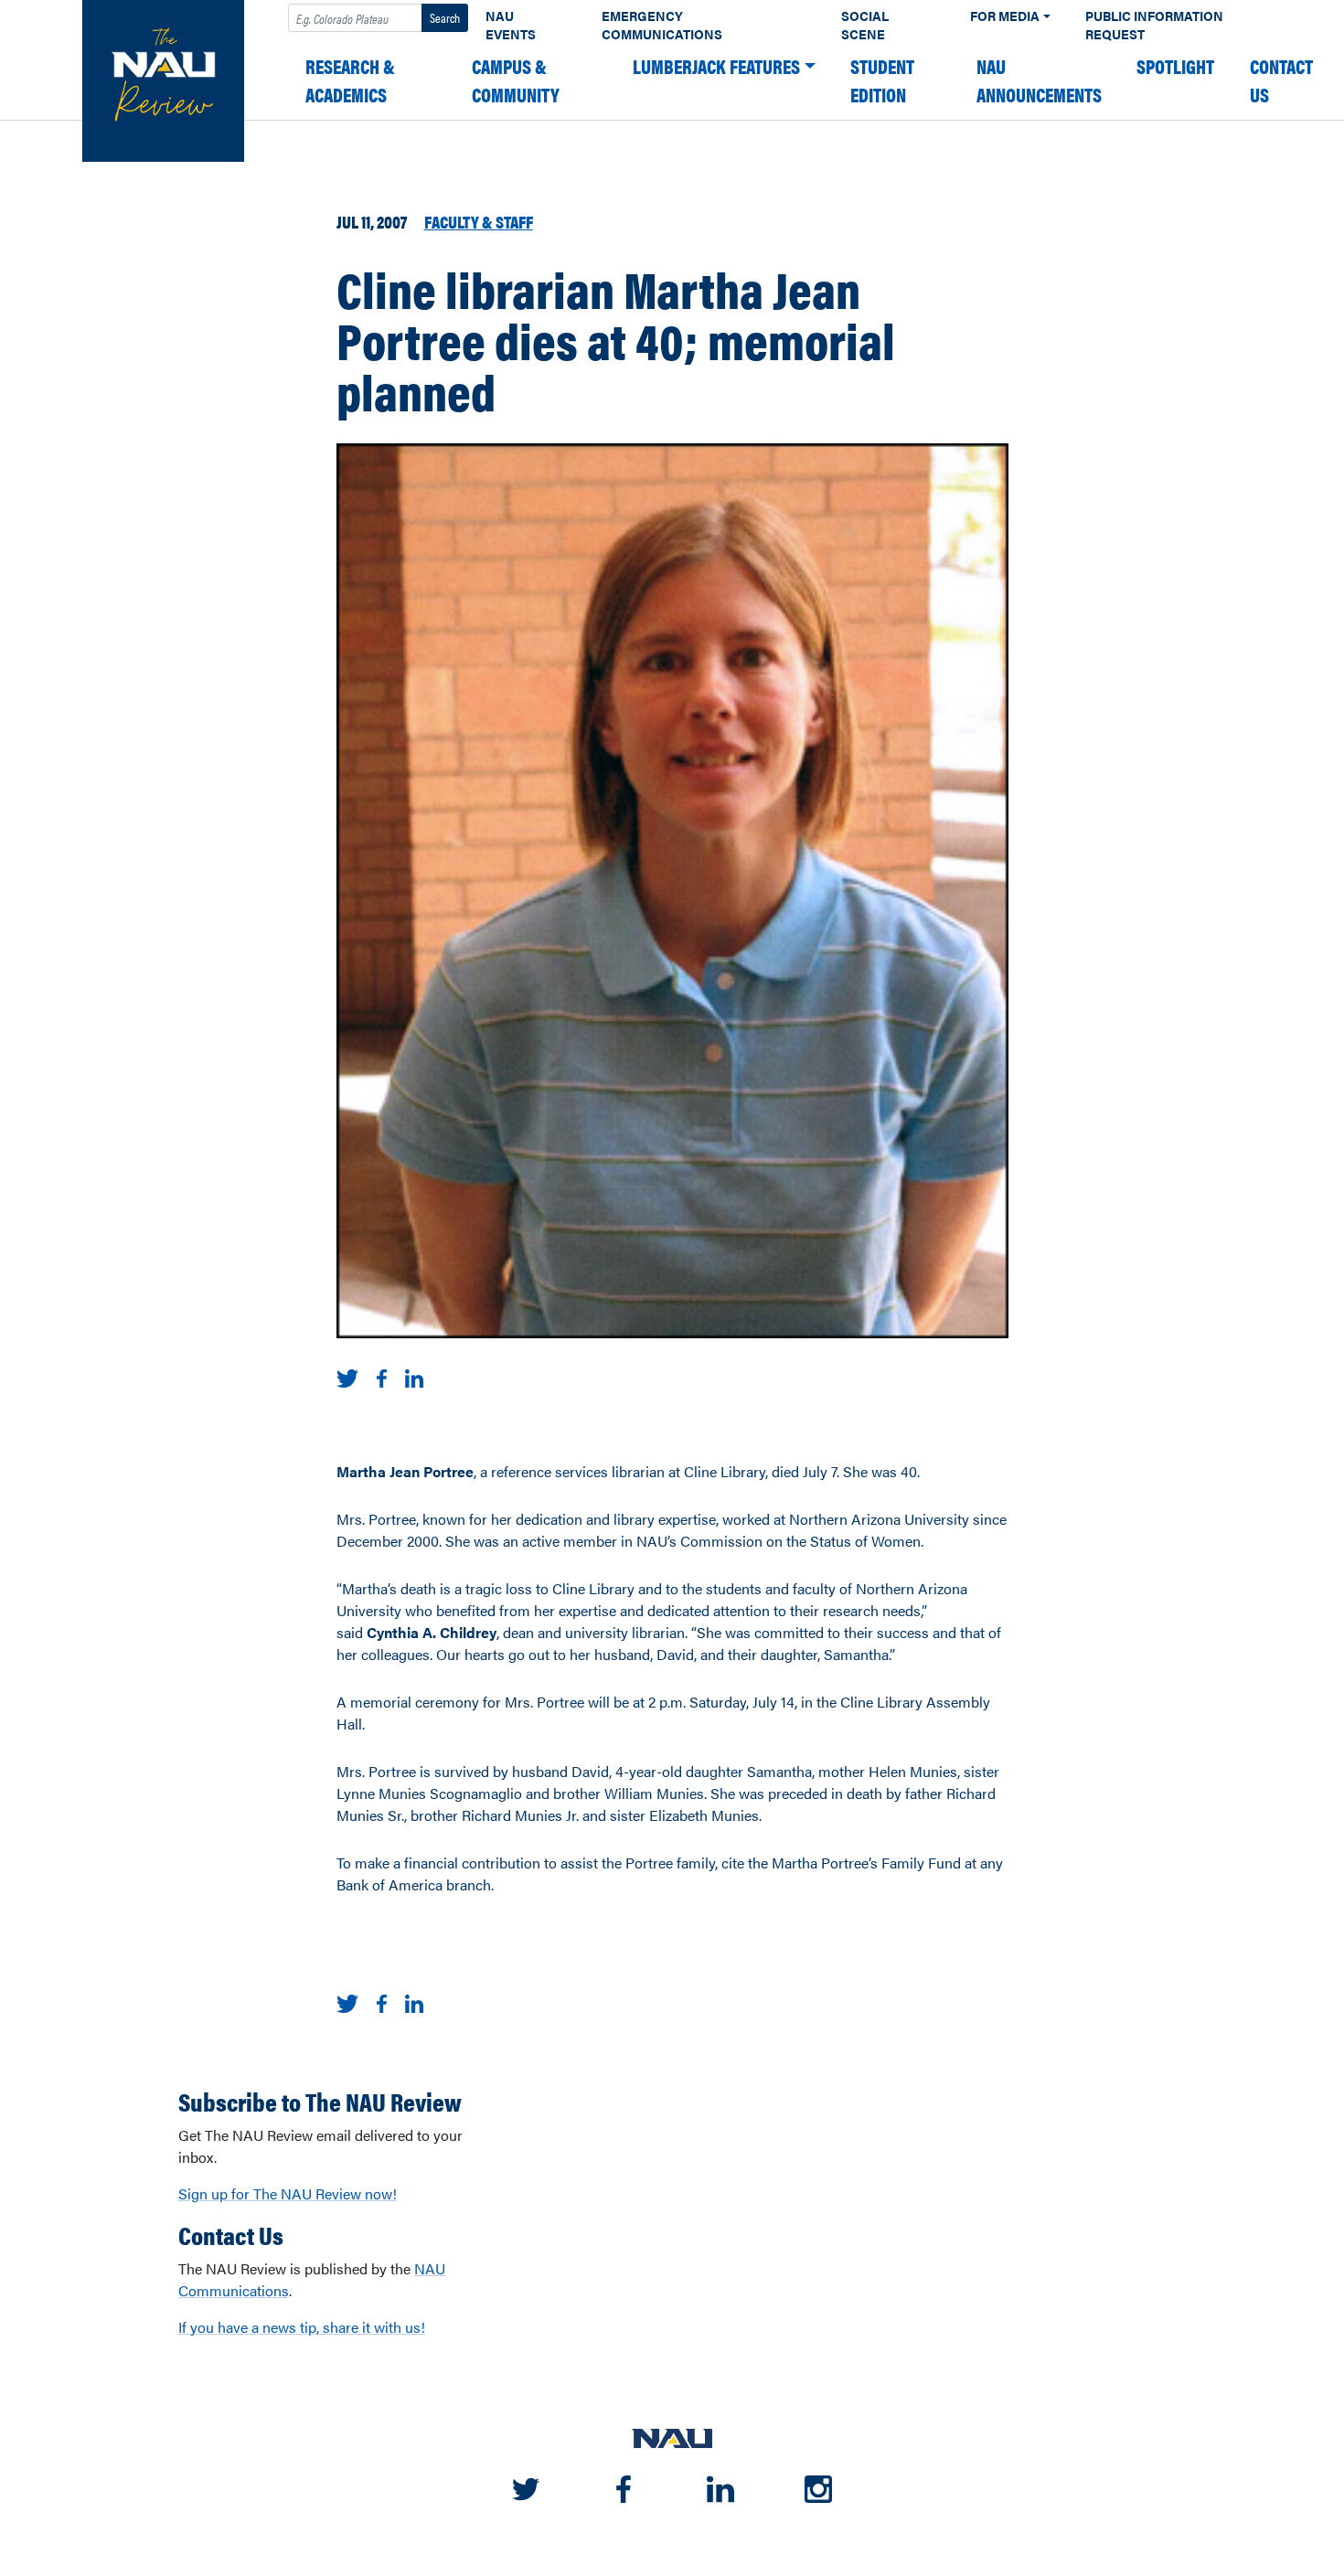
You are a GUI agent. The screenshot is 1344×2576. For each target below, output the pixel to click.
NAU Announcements (1039, 80)
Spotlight (1175, 66)
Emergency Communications (662, 25)
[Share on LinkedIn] (415, 1376)
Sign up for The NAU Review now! (288, 2193)
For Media (1005, 16)
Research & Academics (350, 80)
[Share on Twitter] (348, 1376)
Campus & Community (516, 80)
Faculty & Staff (479, 221)
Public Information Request (1154, 25)
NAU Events (511, 25)
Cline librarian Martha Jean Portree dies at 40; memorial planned (616, 339)
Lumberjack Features (716, 66)
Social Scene (865, 25)
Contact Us (1281, 80)
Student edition (882, 80)
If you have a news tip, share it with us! (302, 2327)
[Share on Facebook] (381, 1376)
